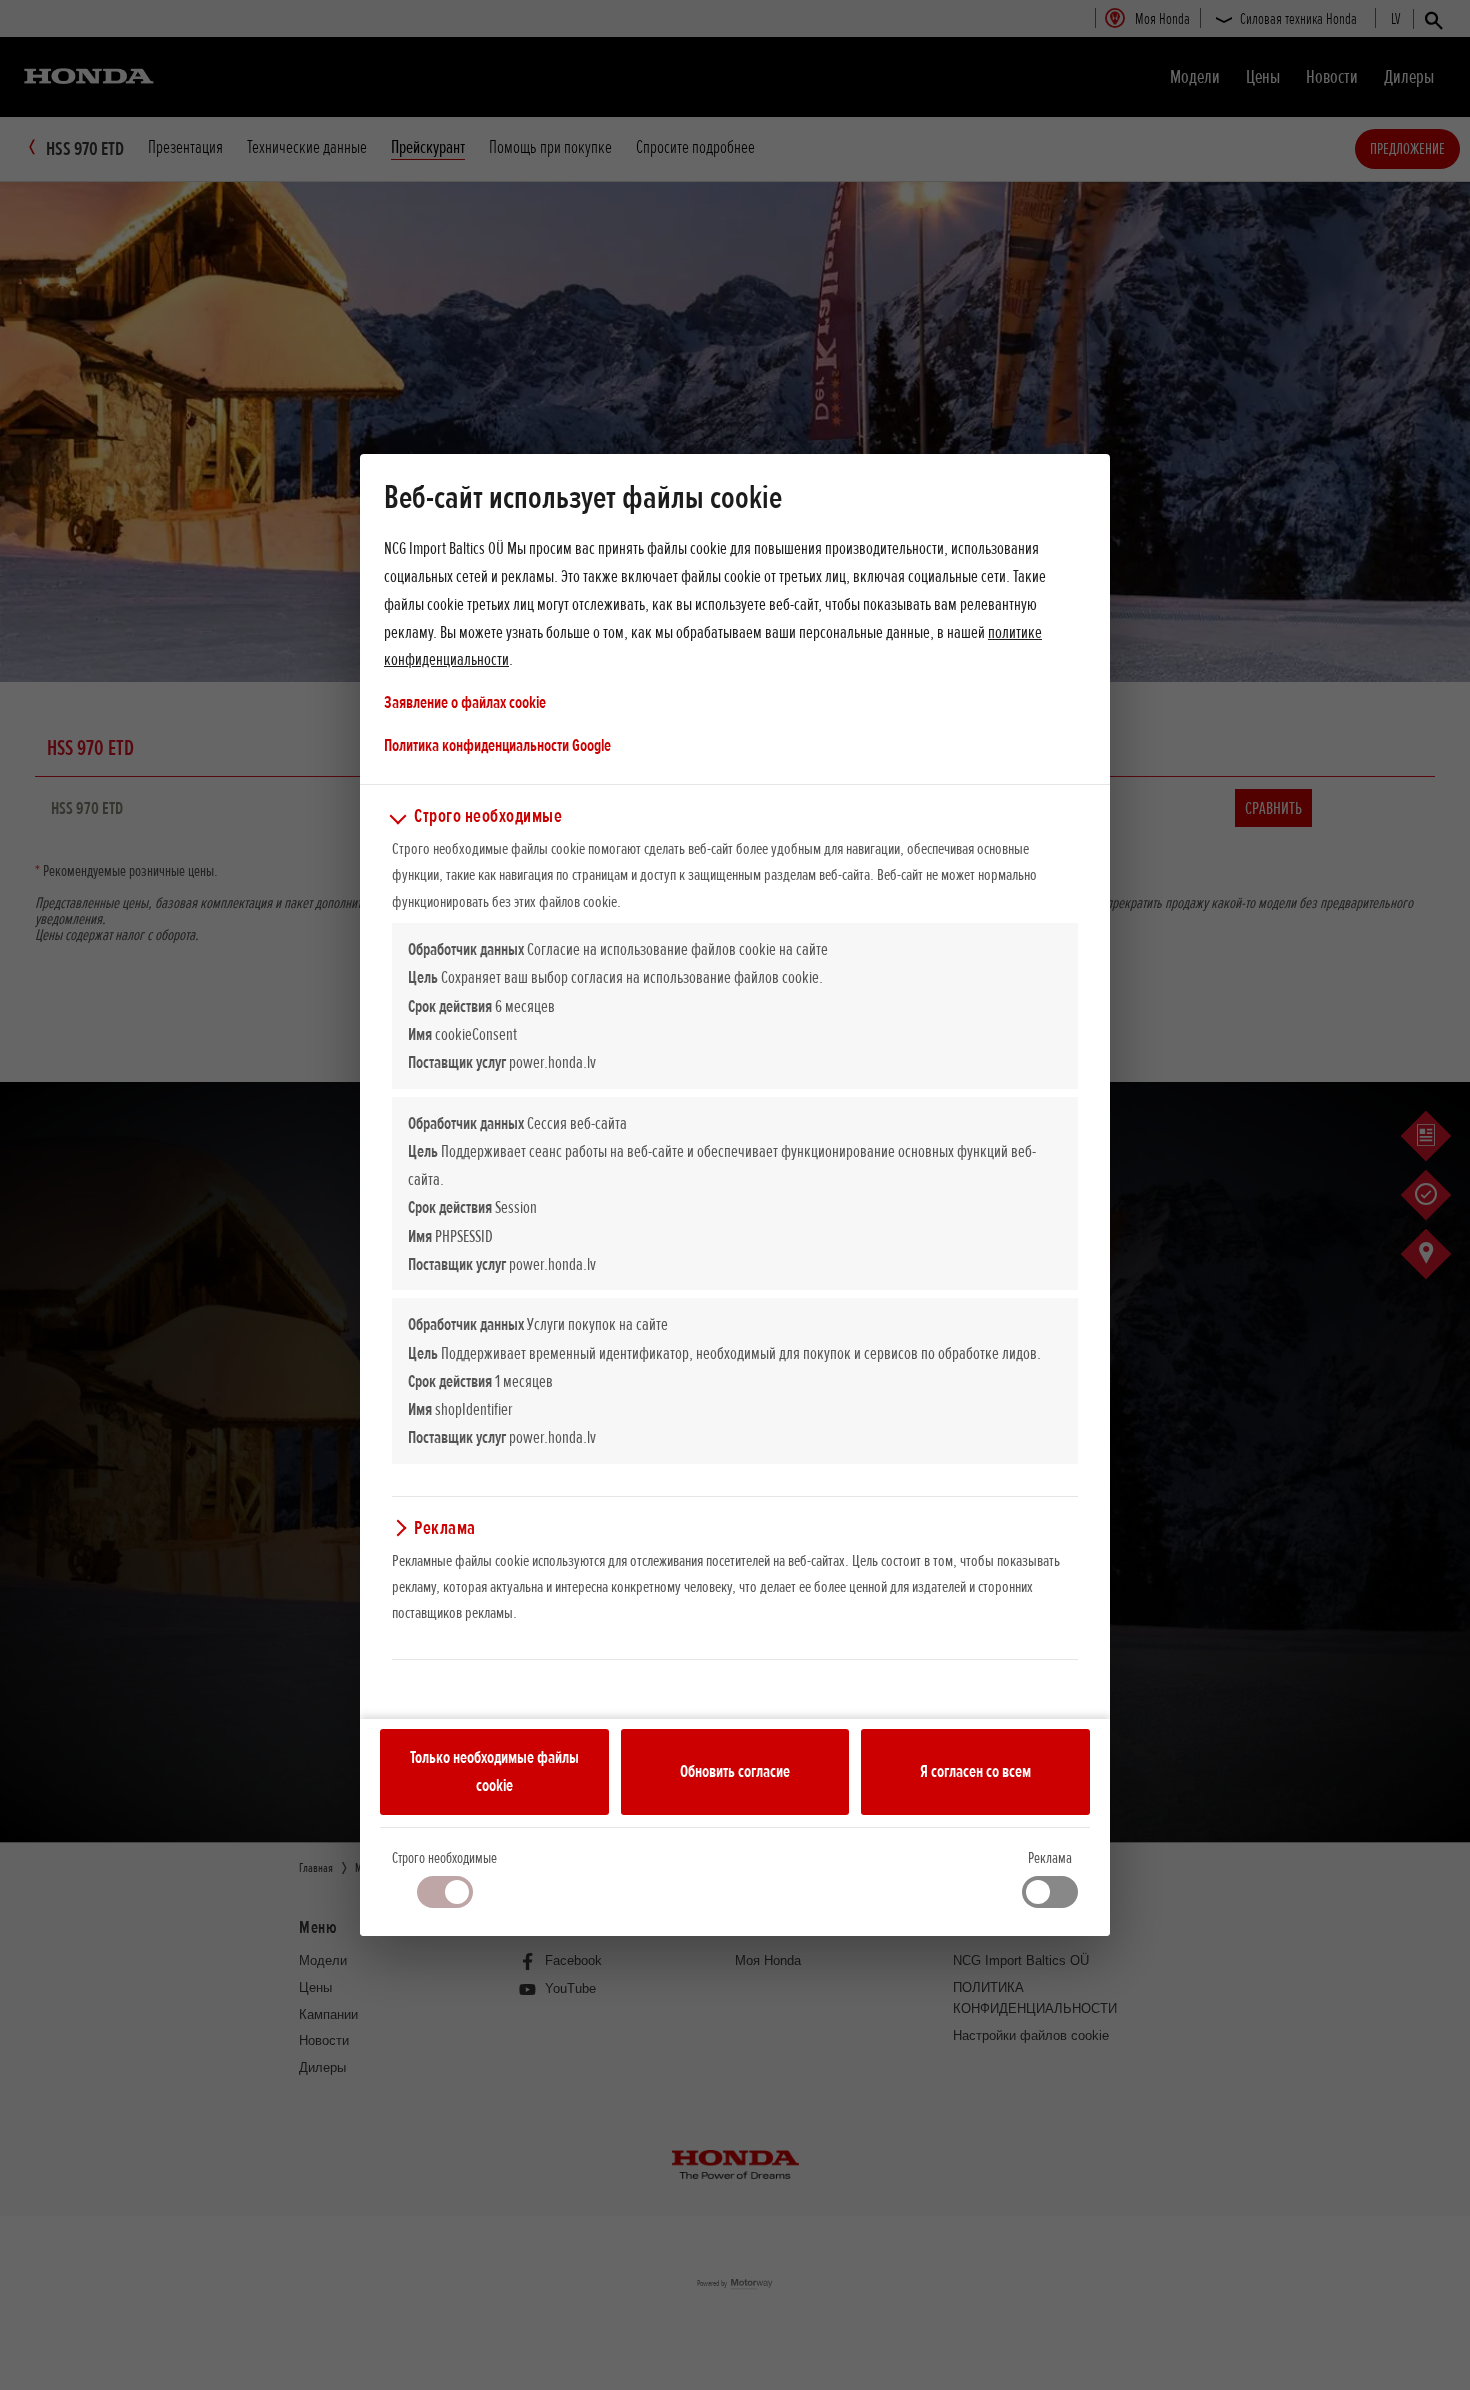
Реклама (1050, 1858)
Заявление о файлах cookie (465, 702)
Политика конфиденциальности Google (497, 744)
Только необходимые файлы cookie (494, 1771)
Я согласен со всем (975, 1771)
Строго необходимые (444, 1858)
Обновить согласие (735, 1771)
